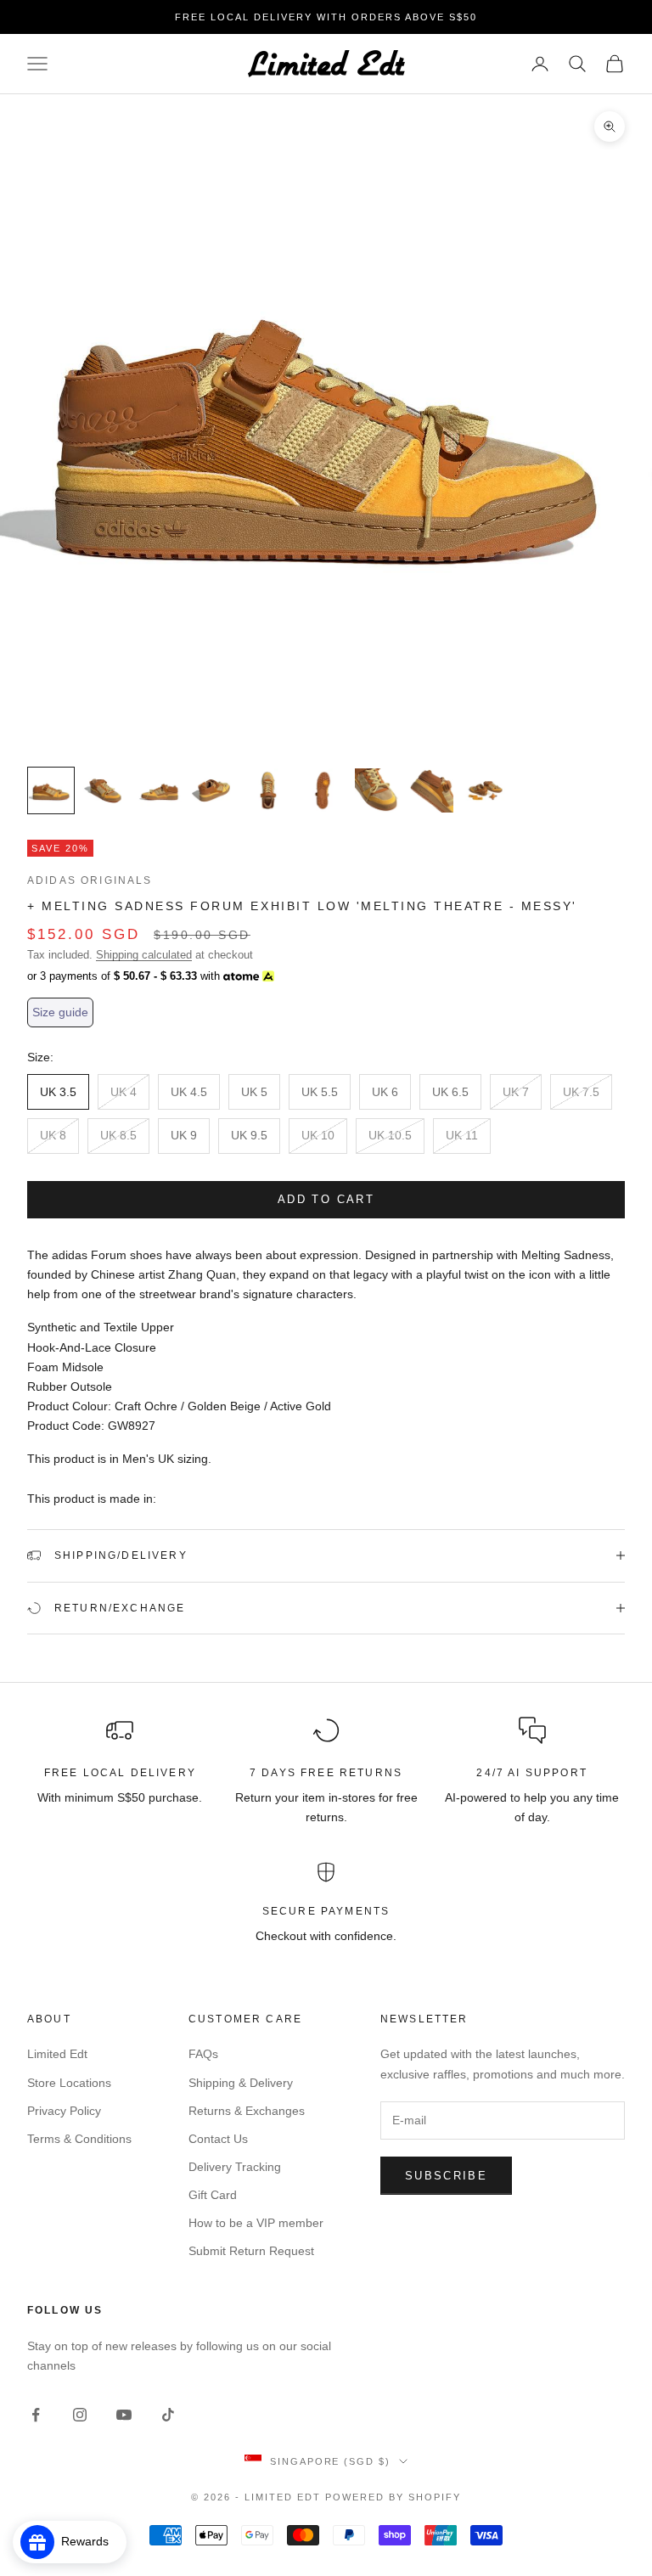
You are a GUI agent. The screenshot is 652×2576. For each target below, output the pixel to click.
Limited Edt (57, 2054)
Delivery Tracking (235, 2167)
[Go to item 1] (51, 790)
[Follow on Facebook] (36, 2415)
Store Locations (69, 2083)
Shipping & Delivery (241, 2083)
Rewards (90, 2541)
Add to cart (326, 1199)
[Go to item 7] (377, 790)
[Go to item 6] (323, 790)
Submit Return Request (251, 2251)
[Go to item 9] (486, 790)
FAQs (203, 2054)
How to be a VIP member (256, 2223)
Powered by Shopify (393, 2497)
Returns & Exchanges (247, 2111)
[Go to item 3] (160, 790)
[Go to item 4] (214, 790)
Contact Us (218, 2139)
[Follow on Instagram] (80, 2415)
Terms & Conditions (79, 2139)
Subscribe (446, 2176)
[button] (60, 1012)
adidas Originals (90, 880)
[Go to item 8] (431, 790)
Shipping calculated (144, 955)
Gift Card (213, 2195)
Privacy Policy (64, 2111)
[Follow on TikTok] (168, 2415)
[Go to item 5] (268, 790)
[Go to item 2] (105, 790)
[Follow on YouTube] (124, 2415)
